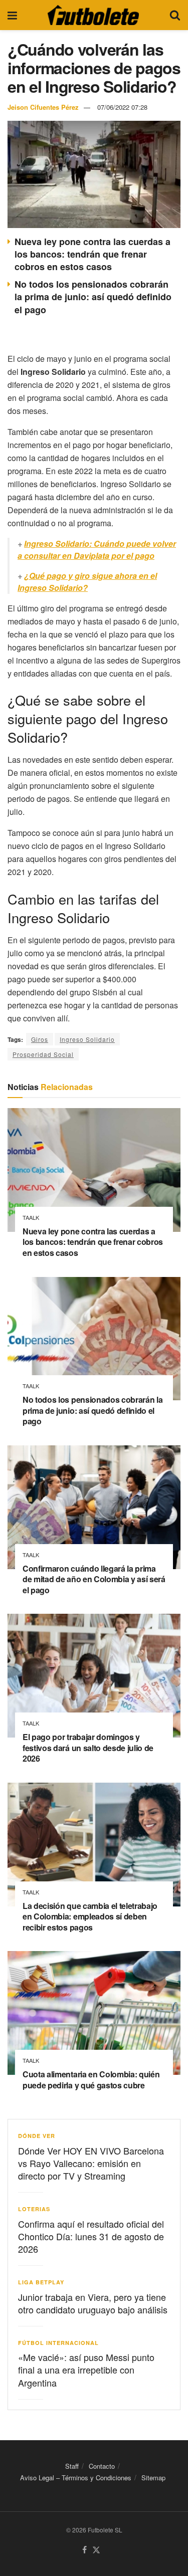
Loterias (34, 2209)
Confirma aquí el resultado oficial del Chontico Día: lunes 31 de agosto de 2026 (91, 2236)
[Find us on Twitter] (96, 2550)
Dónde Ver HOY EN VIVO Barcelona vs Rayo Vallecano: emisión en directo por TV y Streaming (91, 2163)
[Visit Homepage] (93, 15)
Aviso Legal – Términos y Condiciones (76, 2478)
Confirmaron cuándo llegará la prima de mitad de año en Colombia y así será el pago (94, 1579)
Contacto (102, 2466)
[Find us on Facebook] (84, 2550)
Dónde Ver (37, 2136)
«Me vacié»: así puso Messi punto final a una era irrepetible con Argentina (86, 2370)
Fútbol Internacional (58, 2343)
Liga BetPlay (41, 2282)
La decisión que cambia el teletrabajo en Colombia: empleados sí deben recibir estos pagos (90, 1916)
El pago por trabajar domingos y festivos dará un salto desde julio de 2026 (88, 1748)
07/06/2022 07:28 (122, 107)
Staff (72, 2466)
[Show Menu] (12, 15)
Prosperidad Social (43, 1054)
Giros (40, 1039)
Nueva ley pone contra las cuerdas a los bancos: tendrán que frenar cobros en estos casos (92, 254)
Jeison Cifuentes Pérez (43, 107)
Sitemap (153, 2478)
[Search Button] (175, 15)
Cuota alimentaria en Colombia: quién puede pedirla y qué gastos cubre (91, 2080)
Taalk (31, 1218)
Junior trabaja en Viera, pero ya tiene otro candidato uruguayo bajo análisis (93, 2303)
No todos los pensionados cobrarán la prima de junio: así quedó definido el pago (93, 297)
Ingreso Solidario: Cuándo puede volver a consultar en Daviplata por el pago (97, 550)
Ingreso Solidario (87, 1039)
